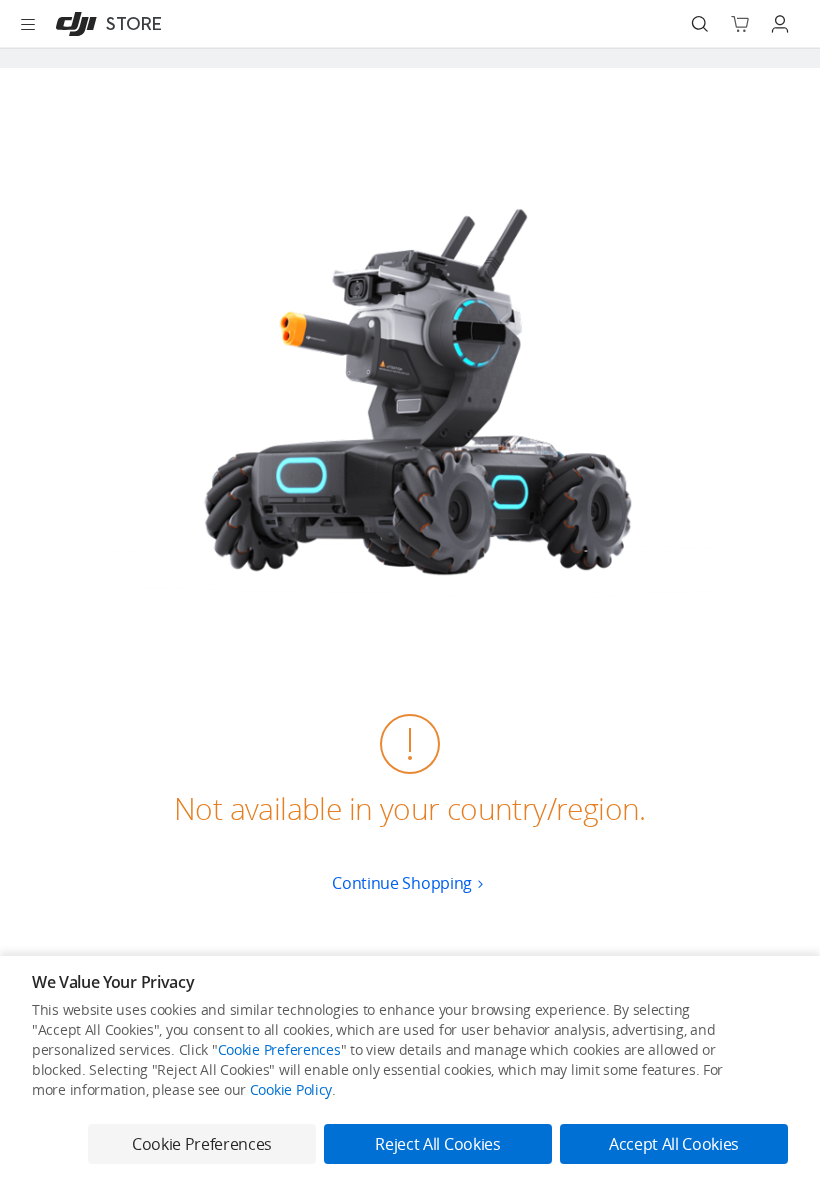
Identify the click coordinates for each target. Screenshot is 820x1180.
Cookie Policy (291, 1089)
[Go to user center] (780, 24)
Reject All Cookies (437, 1144)
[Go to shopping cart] (740, 24)
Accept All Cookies (674, 1144)
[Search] (700, 24)
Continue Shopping (402, 883)
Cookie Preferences (279, 1049)
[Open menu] (28, 24)
